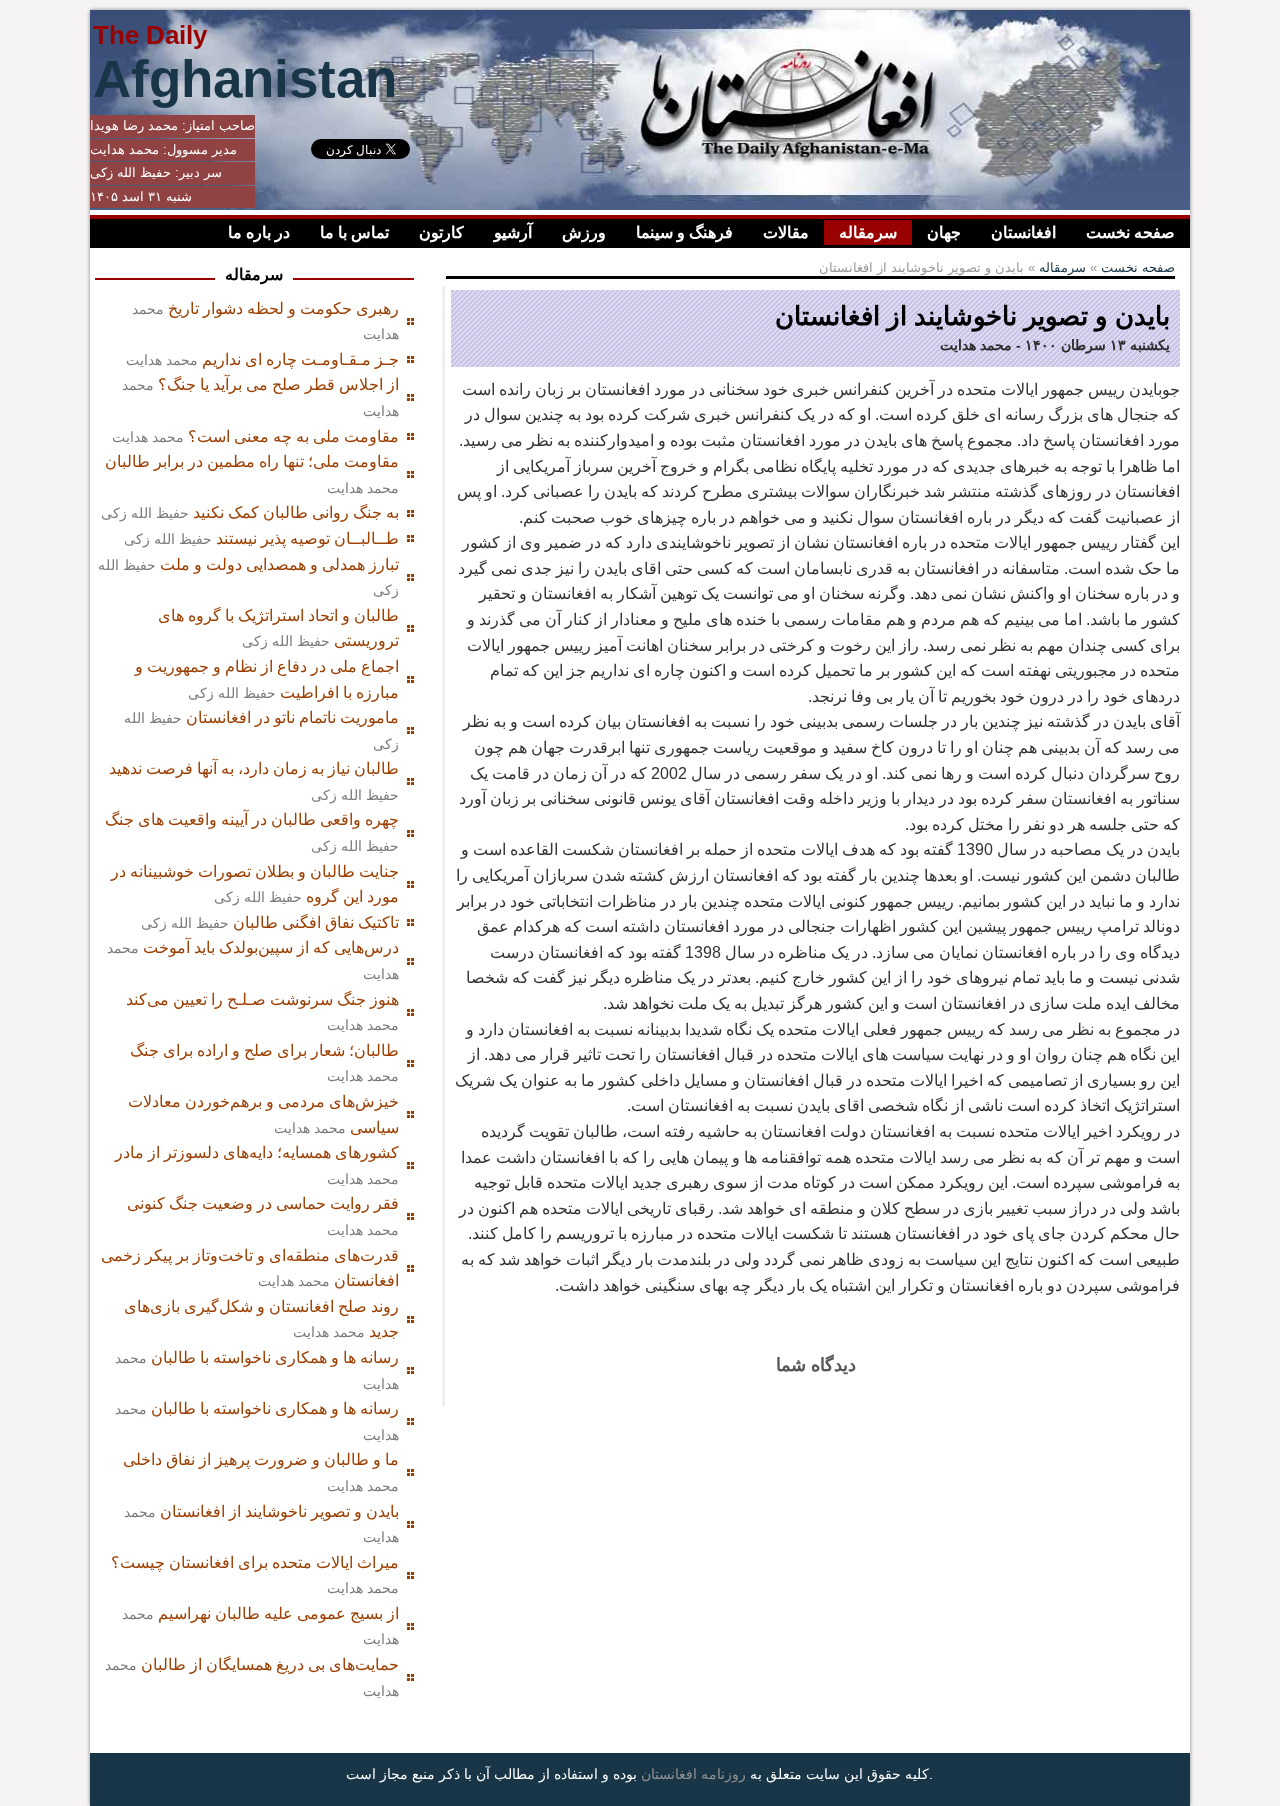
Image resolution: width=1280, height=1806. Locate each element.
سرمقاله (868, 232)
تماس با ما (354, 232)
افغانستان (1023, 232)
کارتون (441, 232)
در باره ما (259, 232)
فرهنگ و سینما (684, 232)
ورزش (584, 232)
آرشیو (513, 232)
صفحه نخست (1130, 232)
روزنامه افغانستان (693, 1774)
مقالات (786, 232)
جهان (944, 232)
